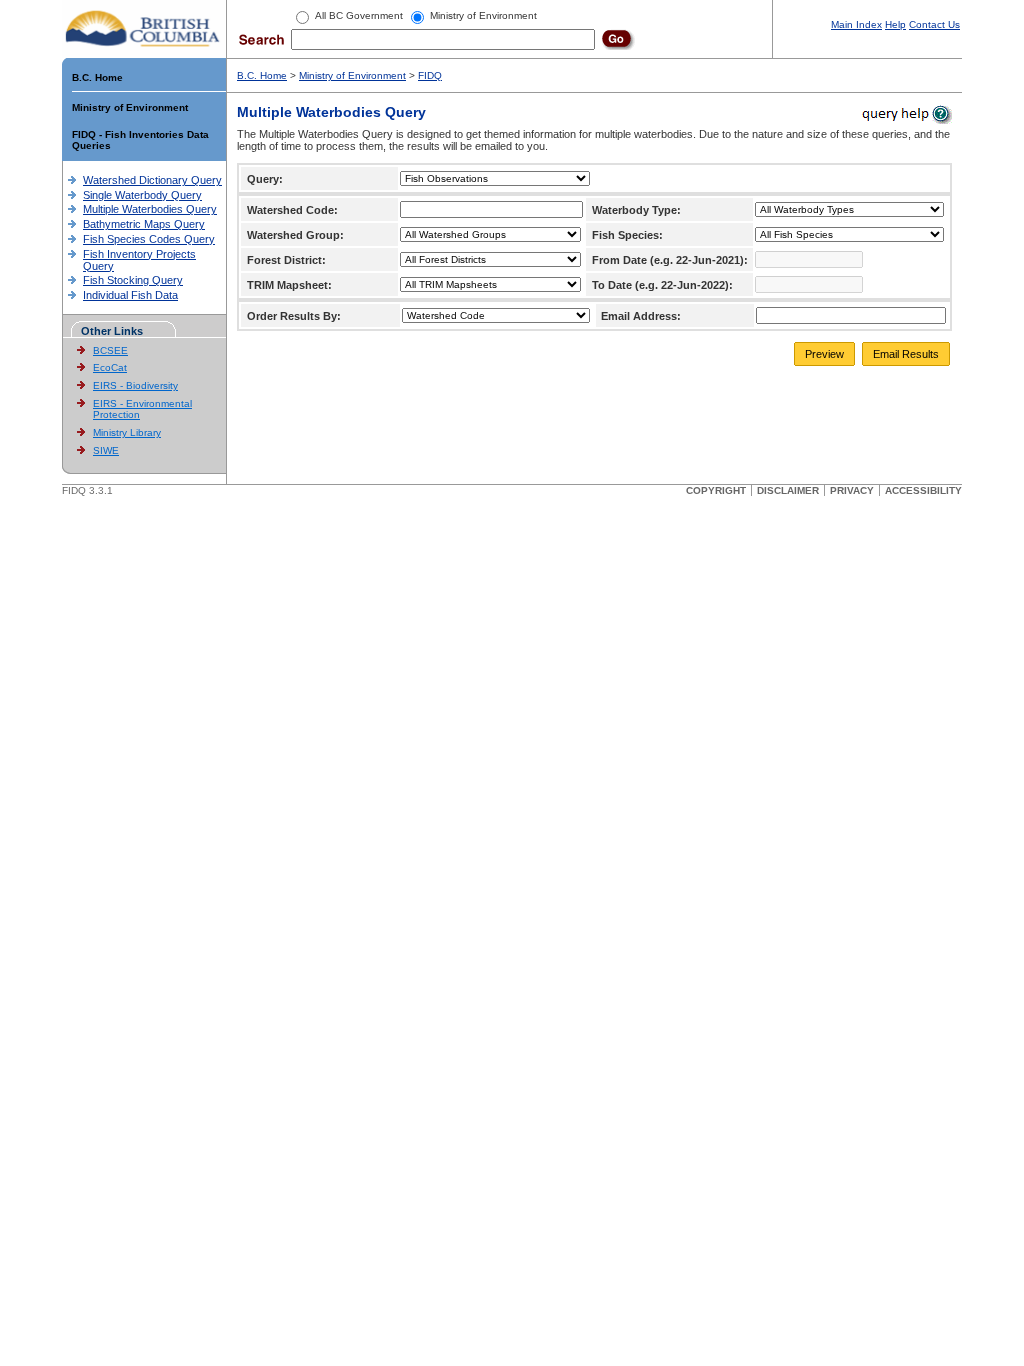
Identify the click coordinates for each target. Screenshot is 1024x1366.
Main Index (856, 24)
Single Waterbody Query (142, 195)
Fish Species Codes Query (149, 239)
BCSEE (110, 350)
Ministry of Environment (130, 107)
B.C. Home (97, 77)
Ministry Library (127, 432)
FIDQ (430, 75)
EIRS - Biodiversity (135, 385)
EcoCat (110, 367)
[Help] (905, 113)
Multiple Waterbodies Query (150, 209)
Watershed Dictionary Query (152, 180)
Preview (824, 354)
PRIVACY (852, 490)
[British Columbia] (143, 28)
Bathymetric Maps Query (144, 224)
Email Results (906, 354)
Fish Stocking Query (133, 280)
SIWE (106, 450)
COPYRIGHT (716, 490)
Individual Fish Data (130, 295)
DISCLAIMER (788, 490)
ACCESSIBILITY (923, 490)
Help (895, 24)
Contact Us (934, 24)
